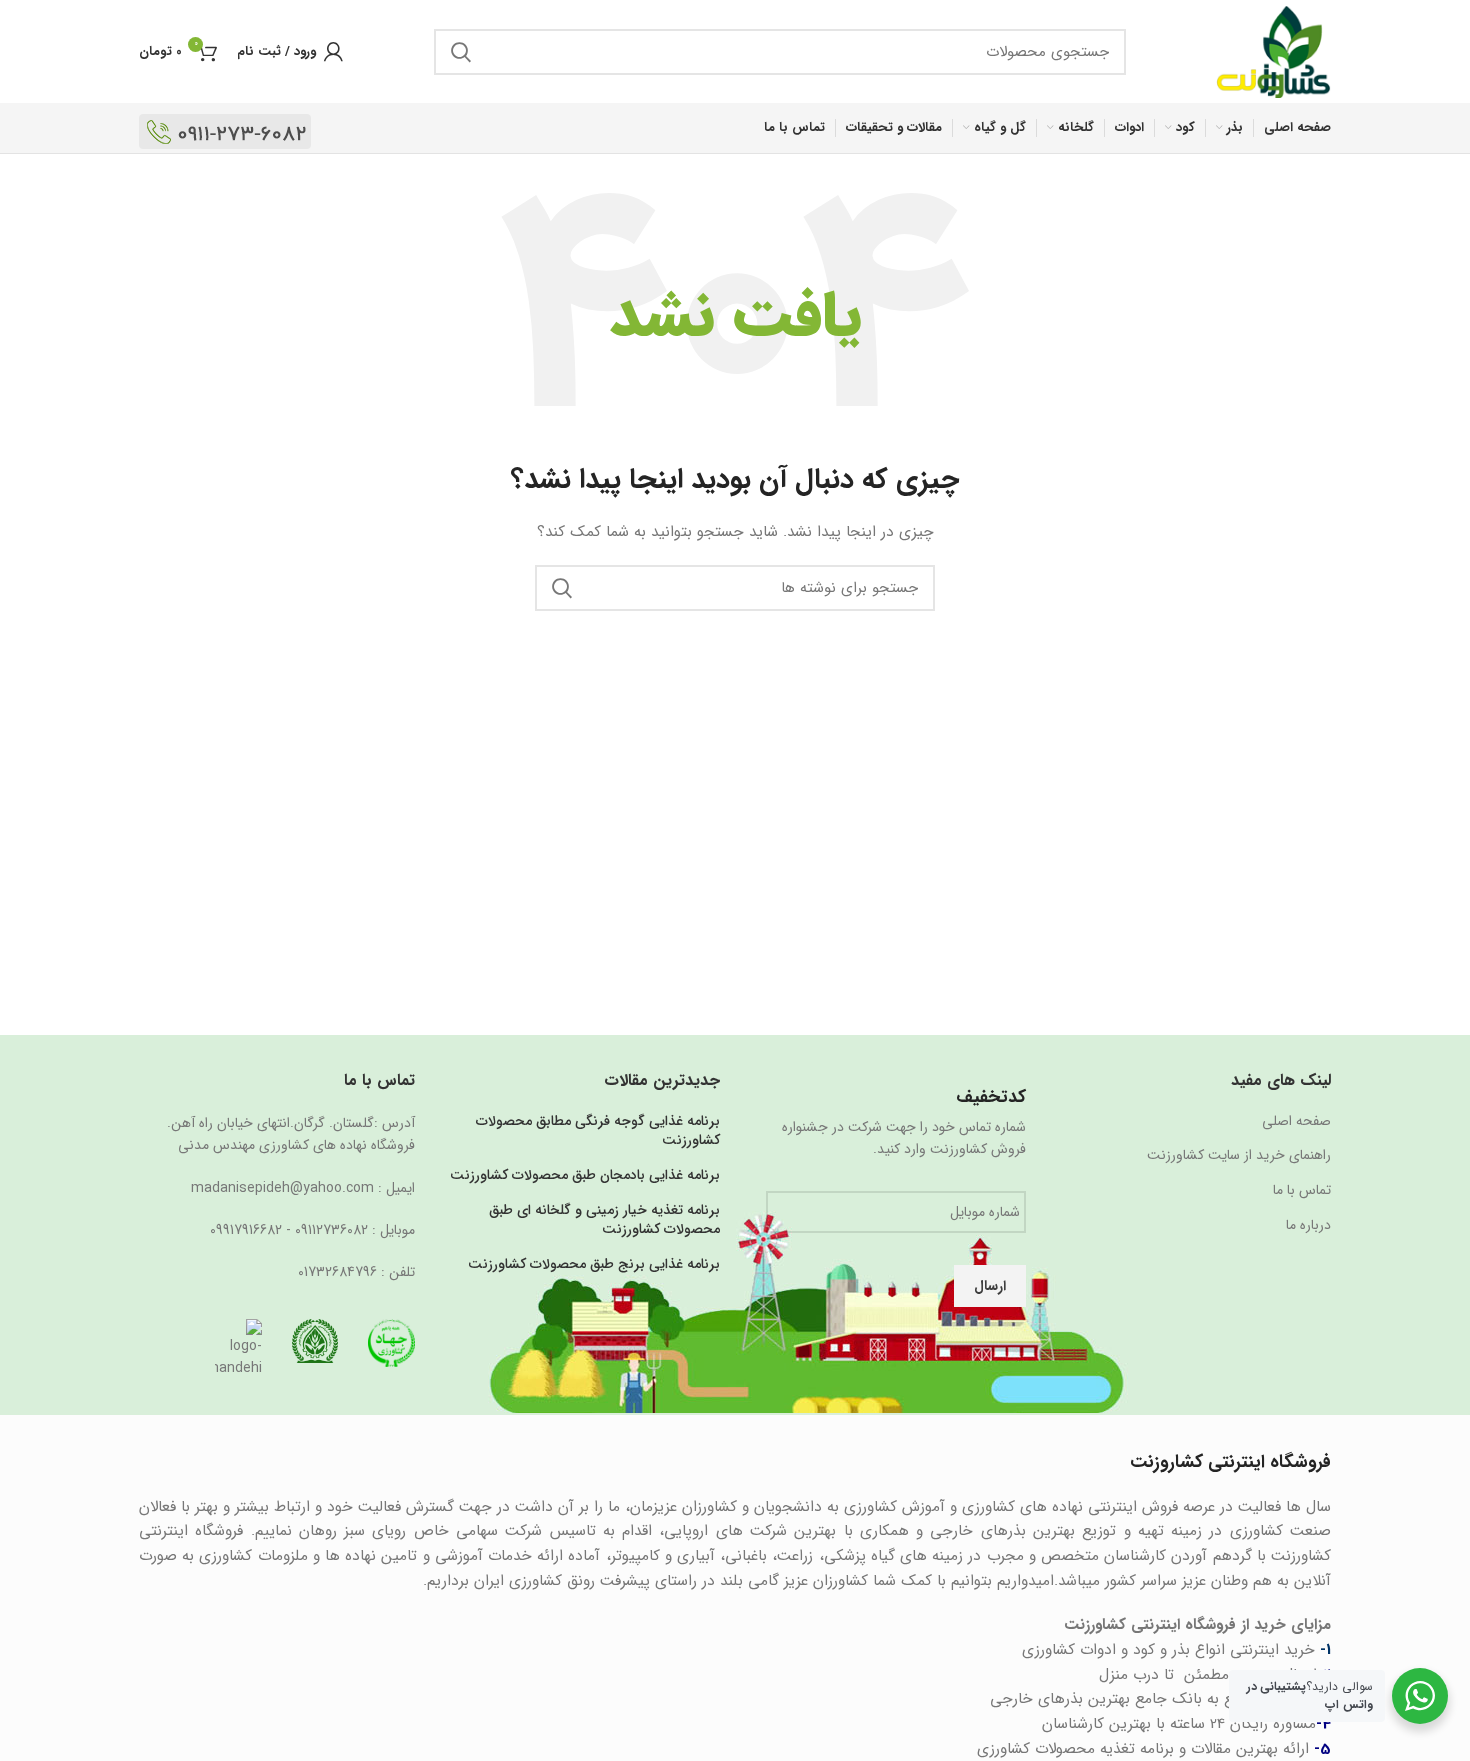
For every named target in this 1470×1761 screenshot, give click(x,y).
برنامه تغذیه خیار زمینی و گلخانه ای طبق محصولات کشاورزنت (604, 1220)
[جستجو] (461, 52)
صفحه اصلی (1296, 1122)
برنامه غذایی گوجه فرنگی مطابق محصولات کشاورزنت (598, 1131)
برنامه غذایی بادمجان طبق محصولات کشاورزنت (585, 1176)
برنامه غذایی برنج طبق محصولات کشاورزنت (594, 1265)
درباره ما (1308, 1226)
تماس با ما (1302, 1191)
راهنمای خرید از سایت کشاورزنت (1239, 1156)
